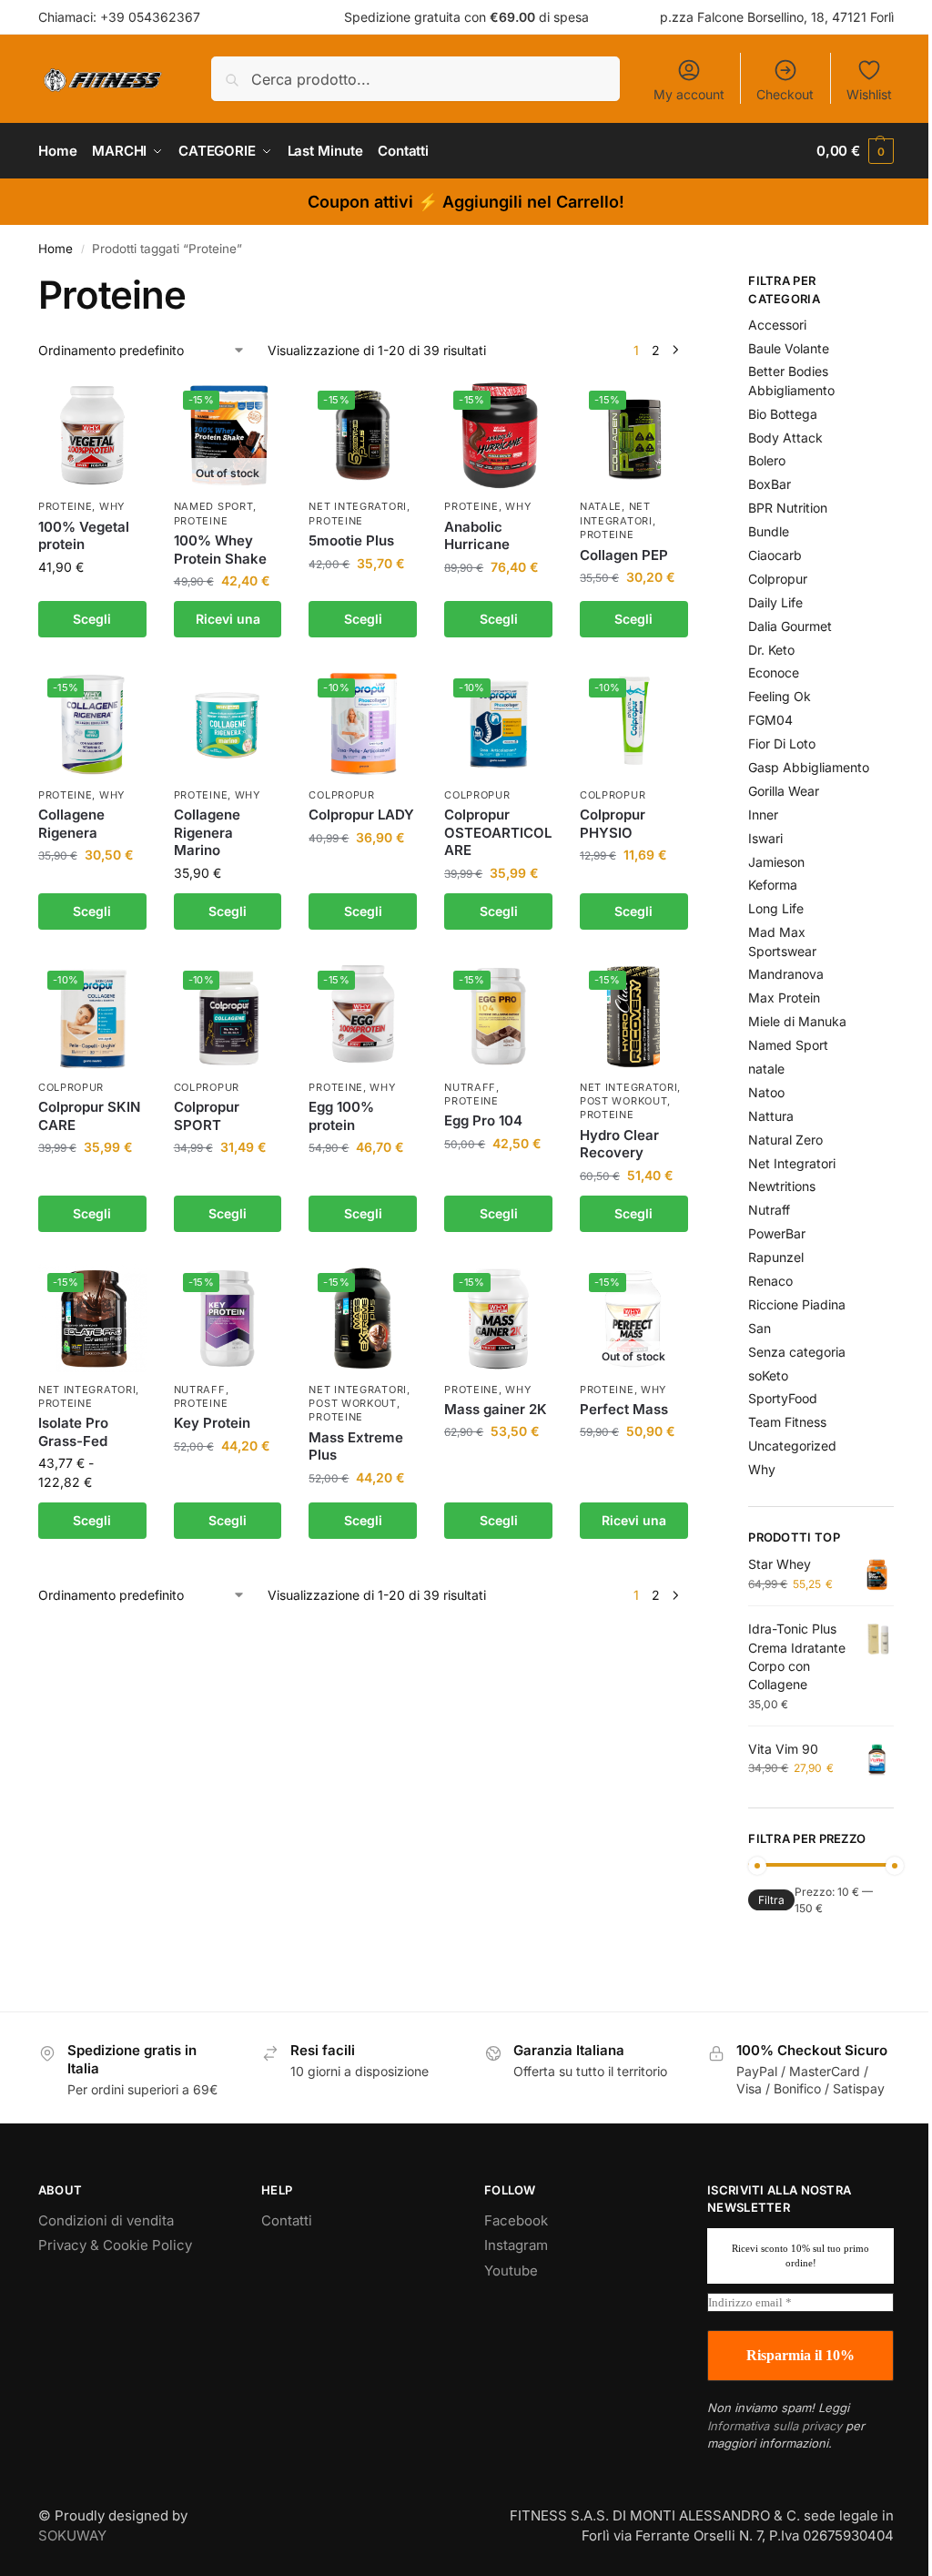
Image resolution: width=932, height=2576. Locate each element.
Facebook (516, 2220)
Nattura (771, 1116)
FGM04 (770, 720)
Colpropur (341, 795)
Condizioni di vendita (106, 2220)
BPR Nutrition (788, 508)
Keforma (773, 885)
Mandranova (786, 974)
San (760, 1328)
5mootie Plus (351, 540)
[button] (855, 151)
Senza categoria (797, 1352)
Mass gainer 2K (496, 1409)
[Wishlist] (119, 409)
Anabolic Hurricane (477, 536)
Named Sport (214, 506)
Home (56, 249)
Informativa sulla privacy (775, 2426)
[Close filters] (694, 283)
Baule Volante (789, 348)
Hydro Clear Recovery (619, 1144)
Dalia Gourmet (790, 626)
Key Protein (212, 1423)
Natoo (766, 1092)
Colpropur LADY (361, 815)
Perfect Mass (624, 1409)
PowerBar (777, 1233)
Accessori (777, 325)
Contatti (287, 2220)
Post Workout (623, 1101)
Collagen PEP (624, 555)
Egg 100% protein (341, 1116)
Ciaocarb (775, 555)
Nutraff (470, 1087)
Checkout (785, 94)
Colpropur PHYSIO (613, 824)
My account (689, 94)
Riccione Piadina (797, 1304)
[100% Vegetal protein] (92, 436)
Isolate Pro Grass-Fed (73, 1432)
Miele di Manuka (797, 1021)
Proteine (66, 506)
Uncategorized (792, 1446)
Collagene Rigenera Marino (207, 832)
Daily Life (775, 602)
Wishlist (869, 94)
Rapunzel (776, 1257)
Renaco (770, 1281)
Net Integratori (358, 506)
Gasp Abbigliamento (809, 767)
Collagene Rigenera (71, 824)
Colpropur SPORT (207, 1116)
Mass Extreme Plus (356, 1446)
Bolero (767, 460)
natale (601, 506)
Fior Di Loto (782, 743)
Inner (763, 815)
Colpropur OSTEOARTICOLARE (498, 832)
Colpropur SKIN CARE (89, 1116)
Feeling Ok (780, 696)
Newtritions (782, 1186)
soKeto (768, 1375)
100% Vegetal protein (84, 536)
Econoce (774, 672)
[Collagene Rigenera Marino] (228, 723)
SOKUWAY (72, 2535)
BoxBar (770, 484)
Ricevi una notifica (228, 624)
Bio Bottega (783, 414)
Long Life (776, 908)
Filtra (771, 1900)
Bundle (769, 531)
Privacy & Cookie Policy (115, 2245)
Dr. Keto (771, 650)
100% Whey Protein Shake (220, 550)
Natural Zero (785, 1140)
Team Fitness (787, 1422)
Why (112, 506)
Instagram (516, 2245)
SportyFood (783, 1398)
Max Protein (784, 998)
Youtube (511, 2271)
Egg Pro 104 (483, 1120)
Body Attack (785, 438)
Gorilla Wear (784, 791)
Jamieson (776, 862)
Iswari (765, 838)
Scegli (92, 619)
